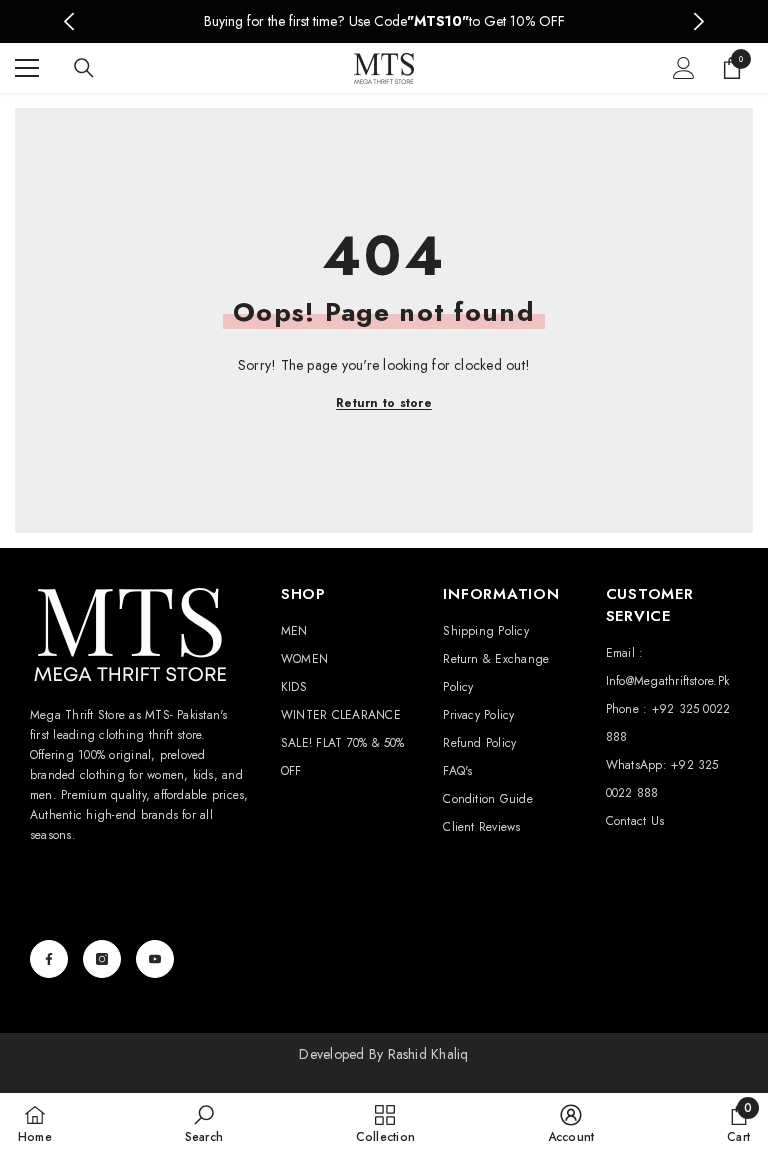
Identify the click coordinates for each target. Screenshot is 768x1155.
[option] (384, 21)
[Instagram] (102, 959)
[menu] (27, 68)
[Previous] (69, 21)
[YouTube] (155, 959)
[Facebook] (49, 959)
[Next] (698, 21)
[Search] (84, 68)
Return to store (384, 403)
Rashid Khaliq (428, 1054)
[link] (204, 1123)
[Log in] (684, 68)
